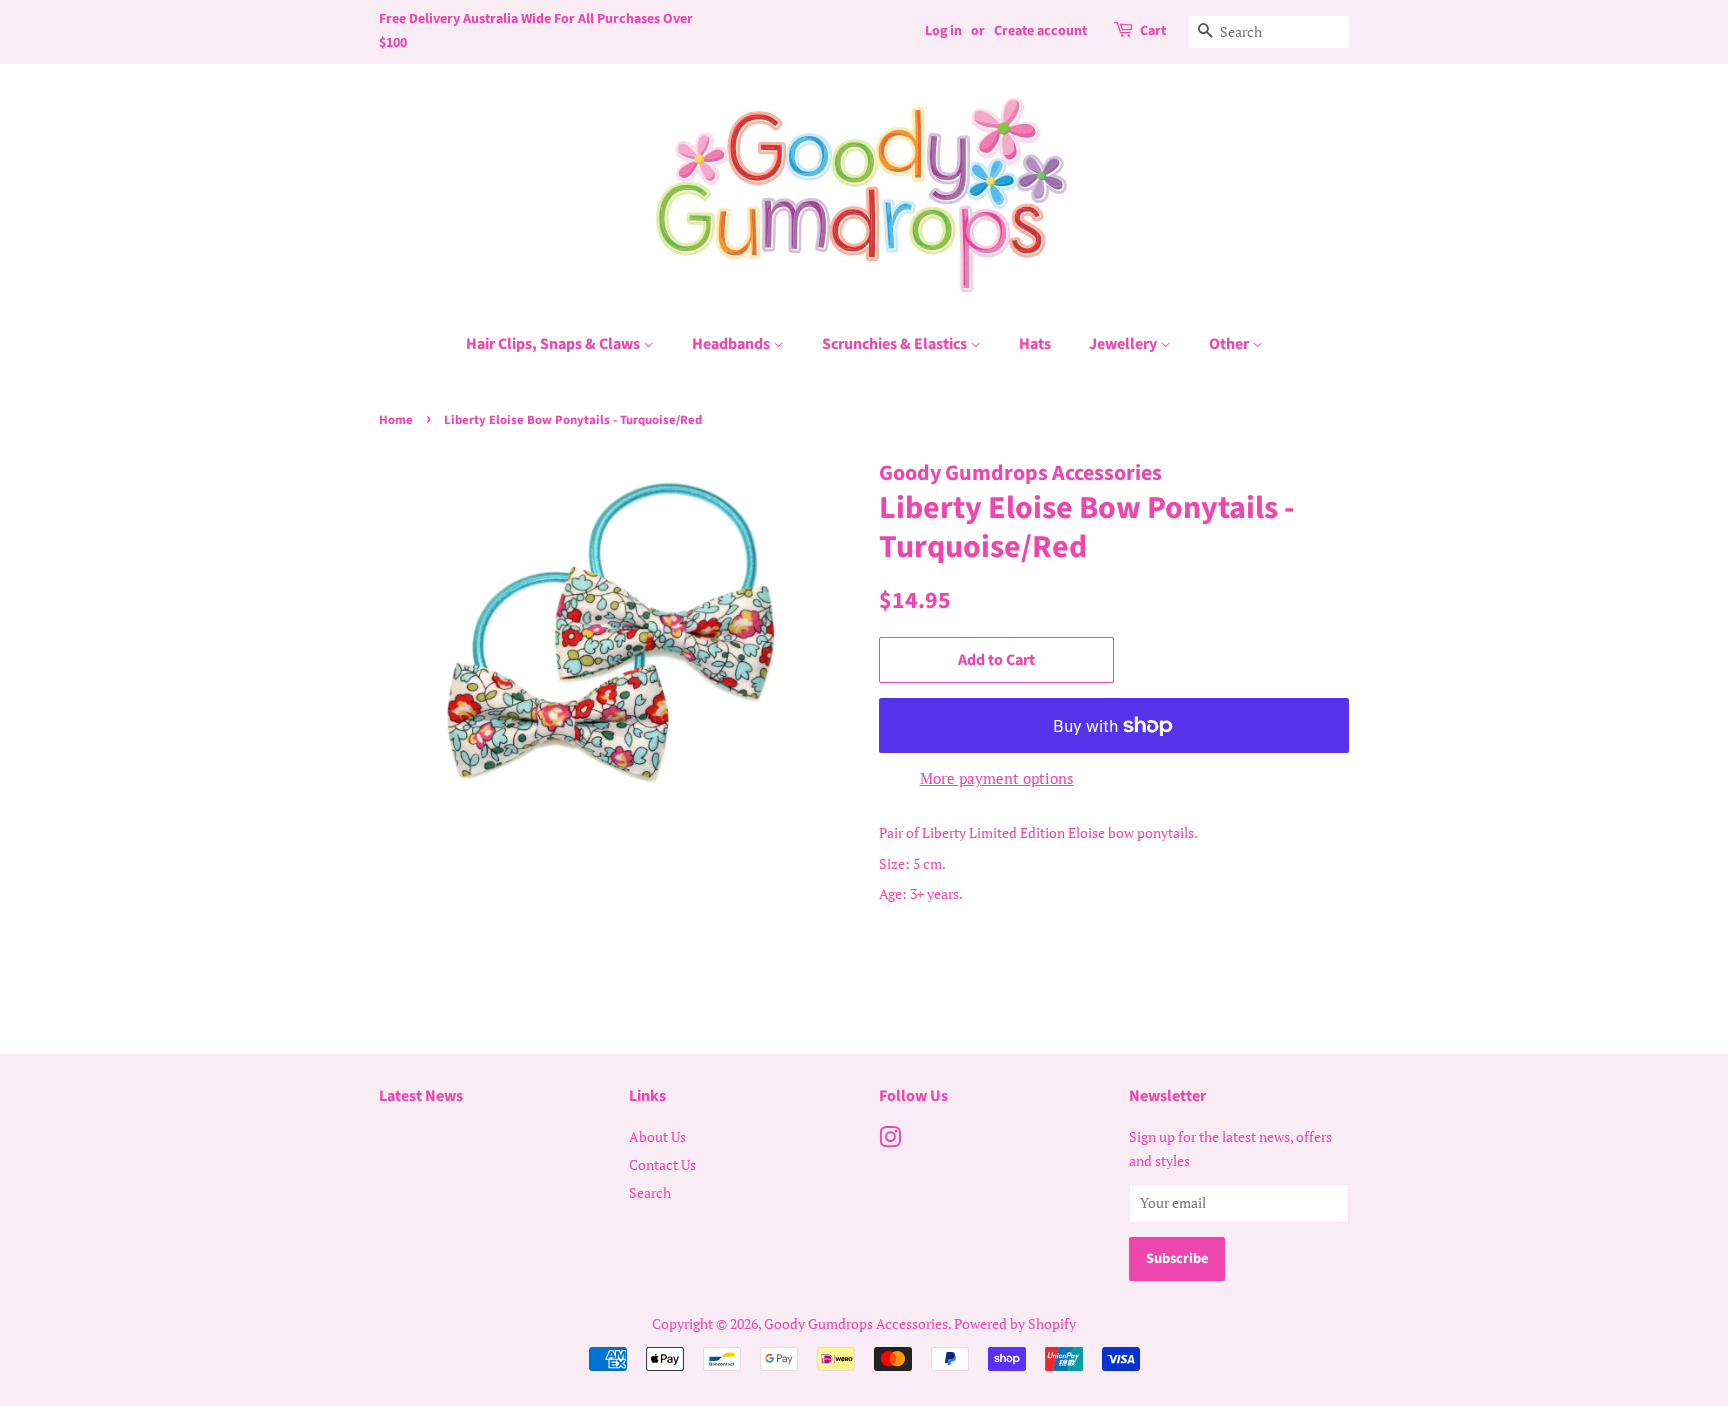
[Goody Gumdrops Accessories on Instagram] (890, 1140)
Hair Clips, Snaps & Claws (554, 344)
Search (650, 1192)
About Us (657, 1136)
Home (396, 420)
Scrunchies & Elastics (896, 344)
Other (1230, 344)
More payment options (997, 778)
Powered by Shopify (1015, 1323)
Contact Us (662, 1164)
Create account (1040, 31)
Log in (943, 31)
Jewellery (1124, 344)
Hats (1035, 344)
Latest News (421, 1096)
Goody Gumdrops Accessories (856, 1323)
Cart (1153, 31)
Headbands (732, 344)
